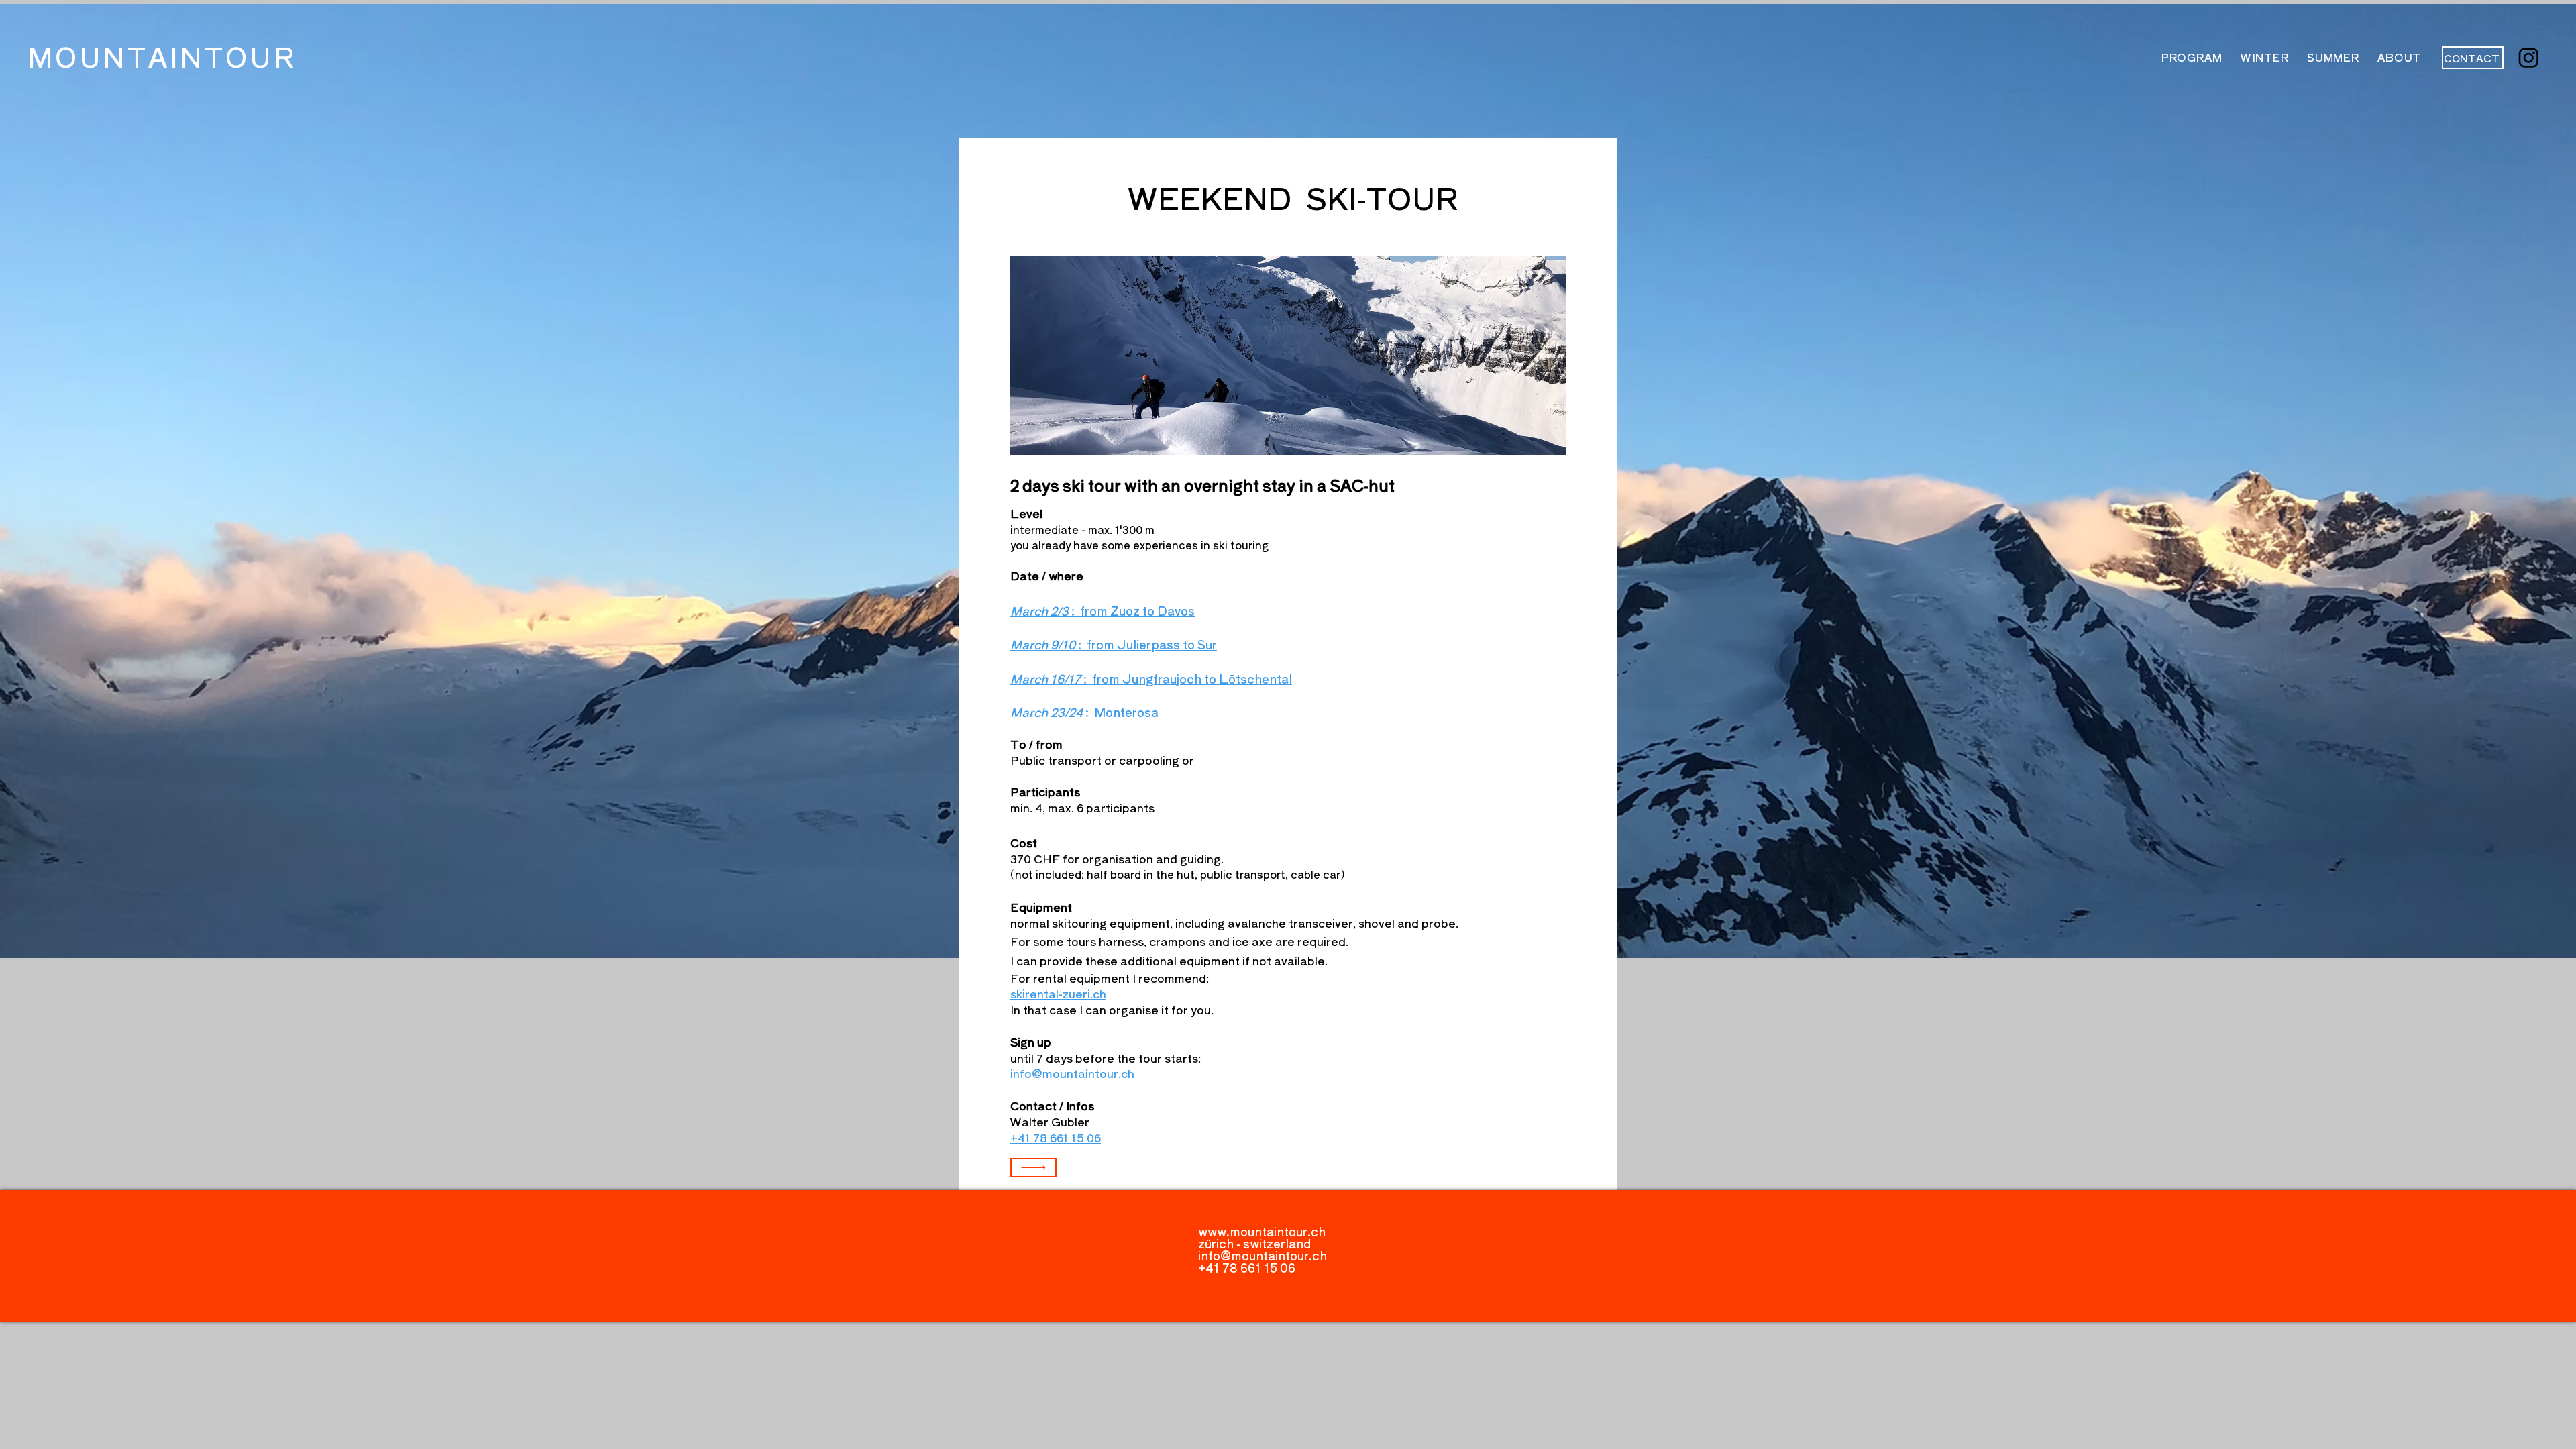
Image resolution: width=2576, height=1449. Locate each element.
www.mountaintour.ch (1262, 1231)
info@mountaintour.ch (1263, 1255)
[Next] (1033, 1168)
